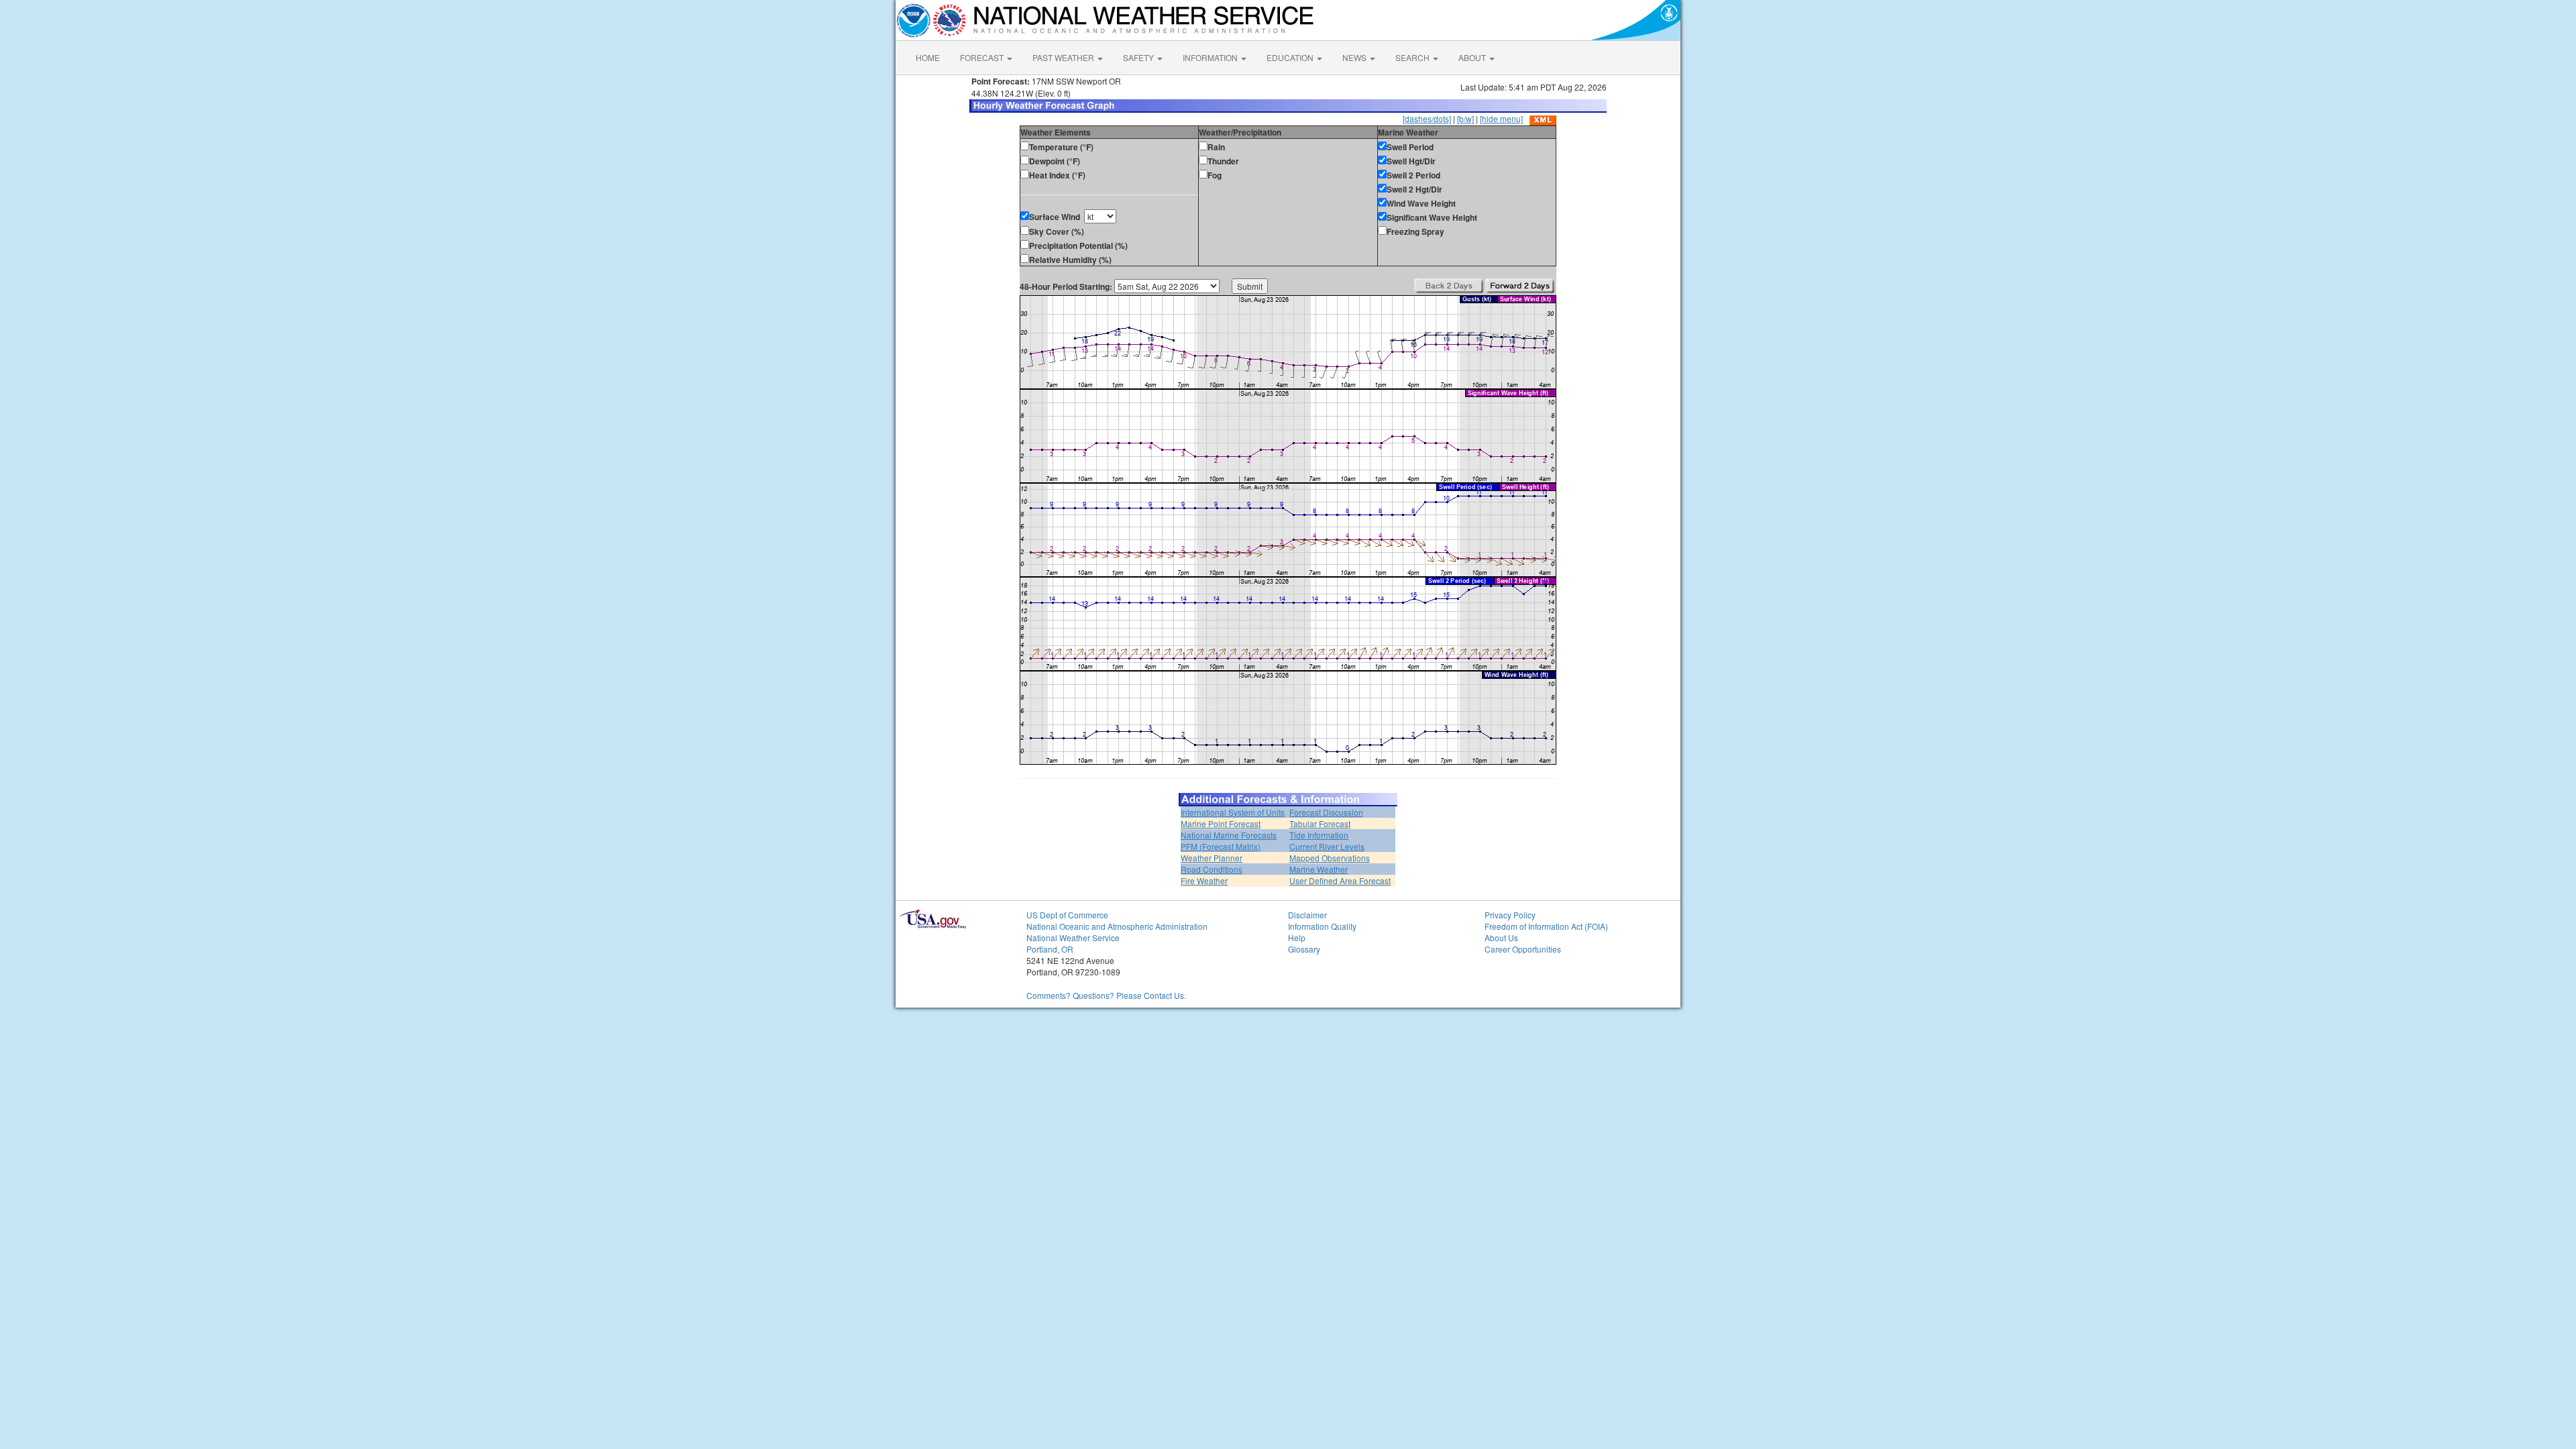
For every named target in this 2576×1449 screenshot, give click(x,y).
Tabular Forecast (1320, 823)
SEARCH (1413, 57)
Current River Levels (1327, 846)
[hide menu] (1501, 118)
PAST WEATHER (1064, 57)
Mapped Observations (1330, 858)
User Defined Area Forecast (1340, 880)
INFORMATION (1211, 57)
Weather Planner (1212, 858)
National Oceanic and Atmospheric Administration (1117, 926)
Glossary (1304, 949)
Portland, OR (1050, 949)
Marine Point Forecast (1221, 823)
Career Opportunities (1523, 949)
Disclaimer (1307, 915)
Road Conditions (1212, 869)
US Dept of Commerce (1067, 915)
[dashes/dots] (1427, 118)
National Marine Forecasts (1229, 835)
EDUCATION (1291, 57)
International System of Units (1233, 812)
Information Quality (1322, 926)
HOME (928, 57)
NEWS (1355, 57)
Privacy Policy (1510, 915)
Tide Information (1319, 835)
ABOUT (1473, 57)
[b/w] (1465, 118)
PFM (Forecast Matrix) (1221, 846)
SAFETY (1139, 57)
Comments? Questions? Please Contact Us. (1106, 995)
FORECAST (983, 57)
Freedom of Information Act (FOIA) (1546, 926)
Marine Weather (1319, 869)
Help (1297, 937)
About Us (1501, 937)
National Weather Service (1073, 937)
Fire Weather (1204, 880)
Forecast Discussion (1326, 812)
